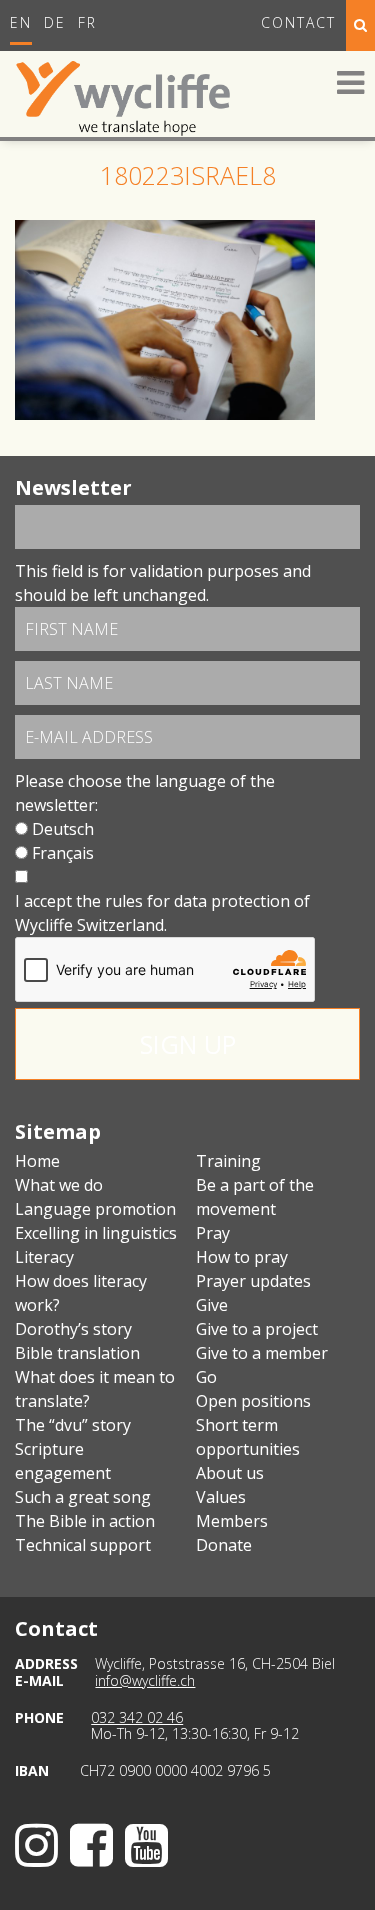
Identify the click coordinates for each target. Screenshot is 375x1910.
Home (37, 1161)
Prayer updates (253, 1281)
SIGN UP (188, 1044)
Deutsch (63, 829)
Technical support (83, 1545)
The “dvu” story (73, 1425)
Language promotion (95, 1209)
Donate (224, 1545)
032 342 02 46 (137, 1717)
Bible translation (77, 1353)
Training (228, 1161)
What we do (59, 1185)
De (55, 22)
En (21, 22)
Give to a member (262, 1353)
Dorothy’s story (73, 1329)
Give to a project (257, 1329)
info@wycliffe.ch (145, 1680)
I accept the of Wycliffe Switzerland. (162, 913)
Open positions (253, 1401)
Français (63, 853)
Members (232, 1521)
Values (221, 1497)
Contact (298, 22)
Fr (87, 22)
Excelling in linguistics (96, 1233)
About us (230, 1473)
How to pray (242, 1257)
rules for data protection (197, 901)
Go (206, 1377)
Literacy (44, 1257)
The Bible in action (85, 1521)
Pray (213, 1233)
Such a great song (83, 1497)
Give (212, 1305)
